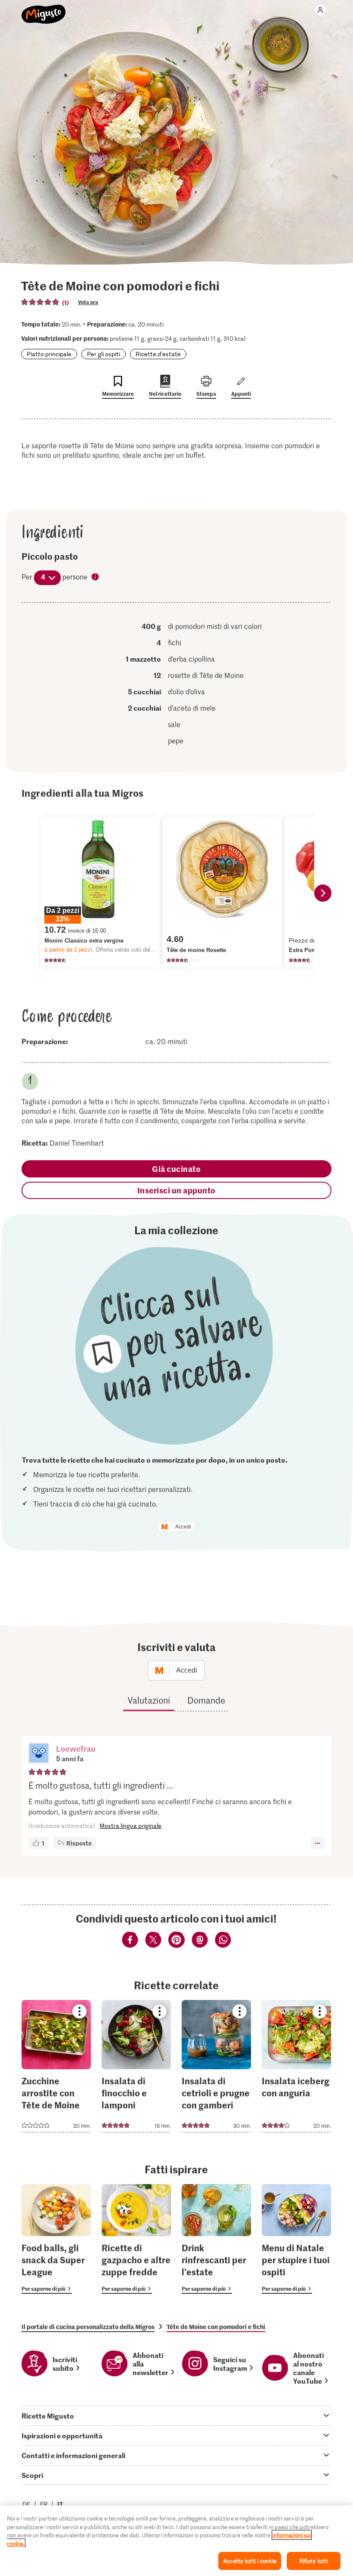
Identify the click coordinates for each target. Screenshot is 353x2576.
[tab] (176, 2416)
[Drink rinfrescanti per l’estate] (216, 2239)
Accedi (183, 1527)
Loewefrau (76, 1749)
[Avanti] (323, 893)
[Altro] (317, 1843)
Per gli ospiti (104, 354)
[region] (176, 2541)
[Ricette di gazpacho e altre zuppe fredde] (136, 2239)
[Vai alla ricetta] (56, 2066)
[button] (39, 1754)
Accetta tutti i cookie (250, 2561)
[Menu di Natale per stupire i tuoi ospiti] (296, 2239)
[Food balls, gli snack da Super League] (56, 2239)
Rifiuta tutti (314, 2561)
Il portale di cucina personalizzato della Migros (88, 2326)
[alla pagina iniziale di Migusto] (44, 9)
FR (44, 2504)
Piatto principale (49, 354)
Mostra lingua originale (130, 1826)
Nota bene (96, 577)
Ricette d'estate (158, 354)
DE (26, 2504)
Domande (206, 1700)
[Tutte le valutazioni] (40, 302)
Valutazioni (149, 1700)
